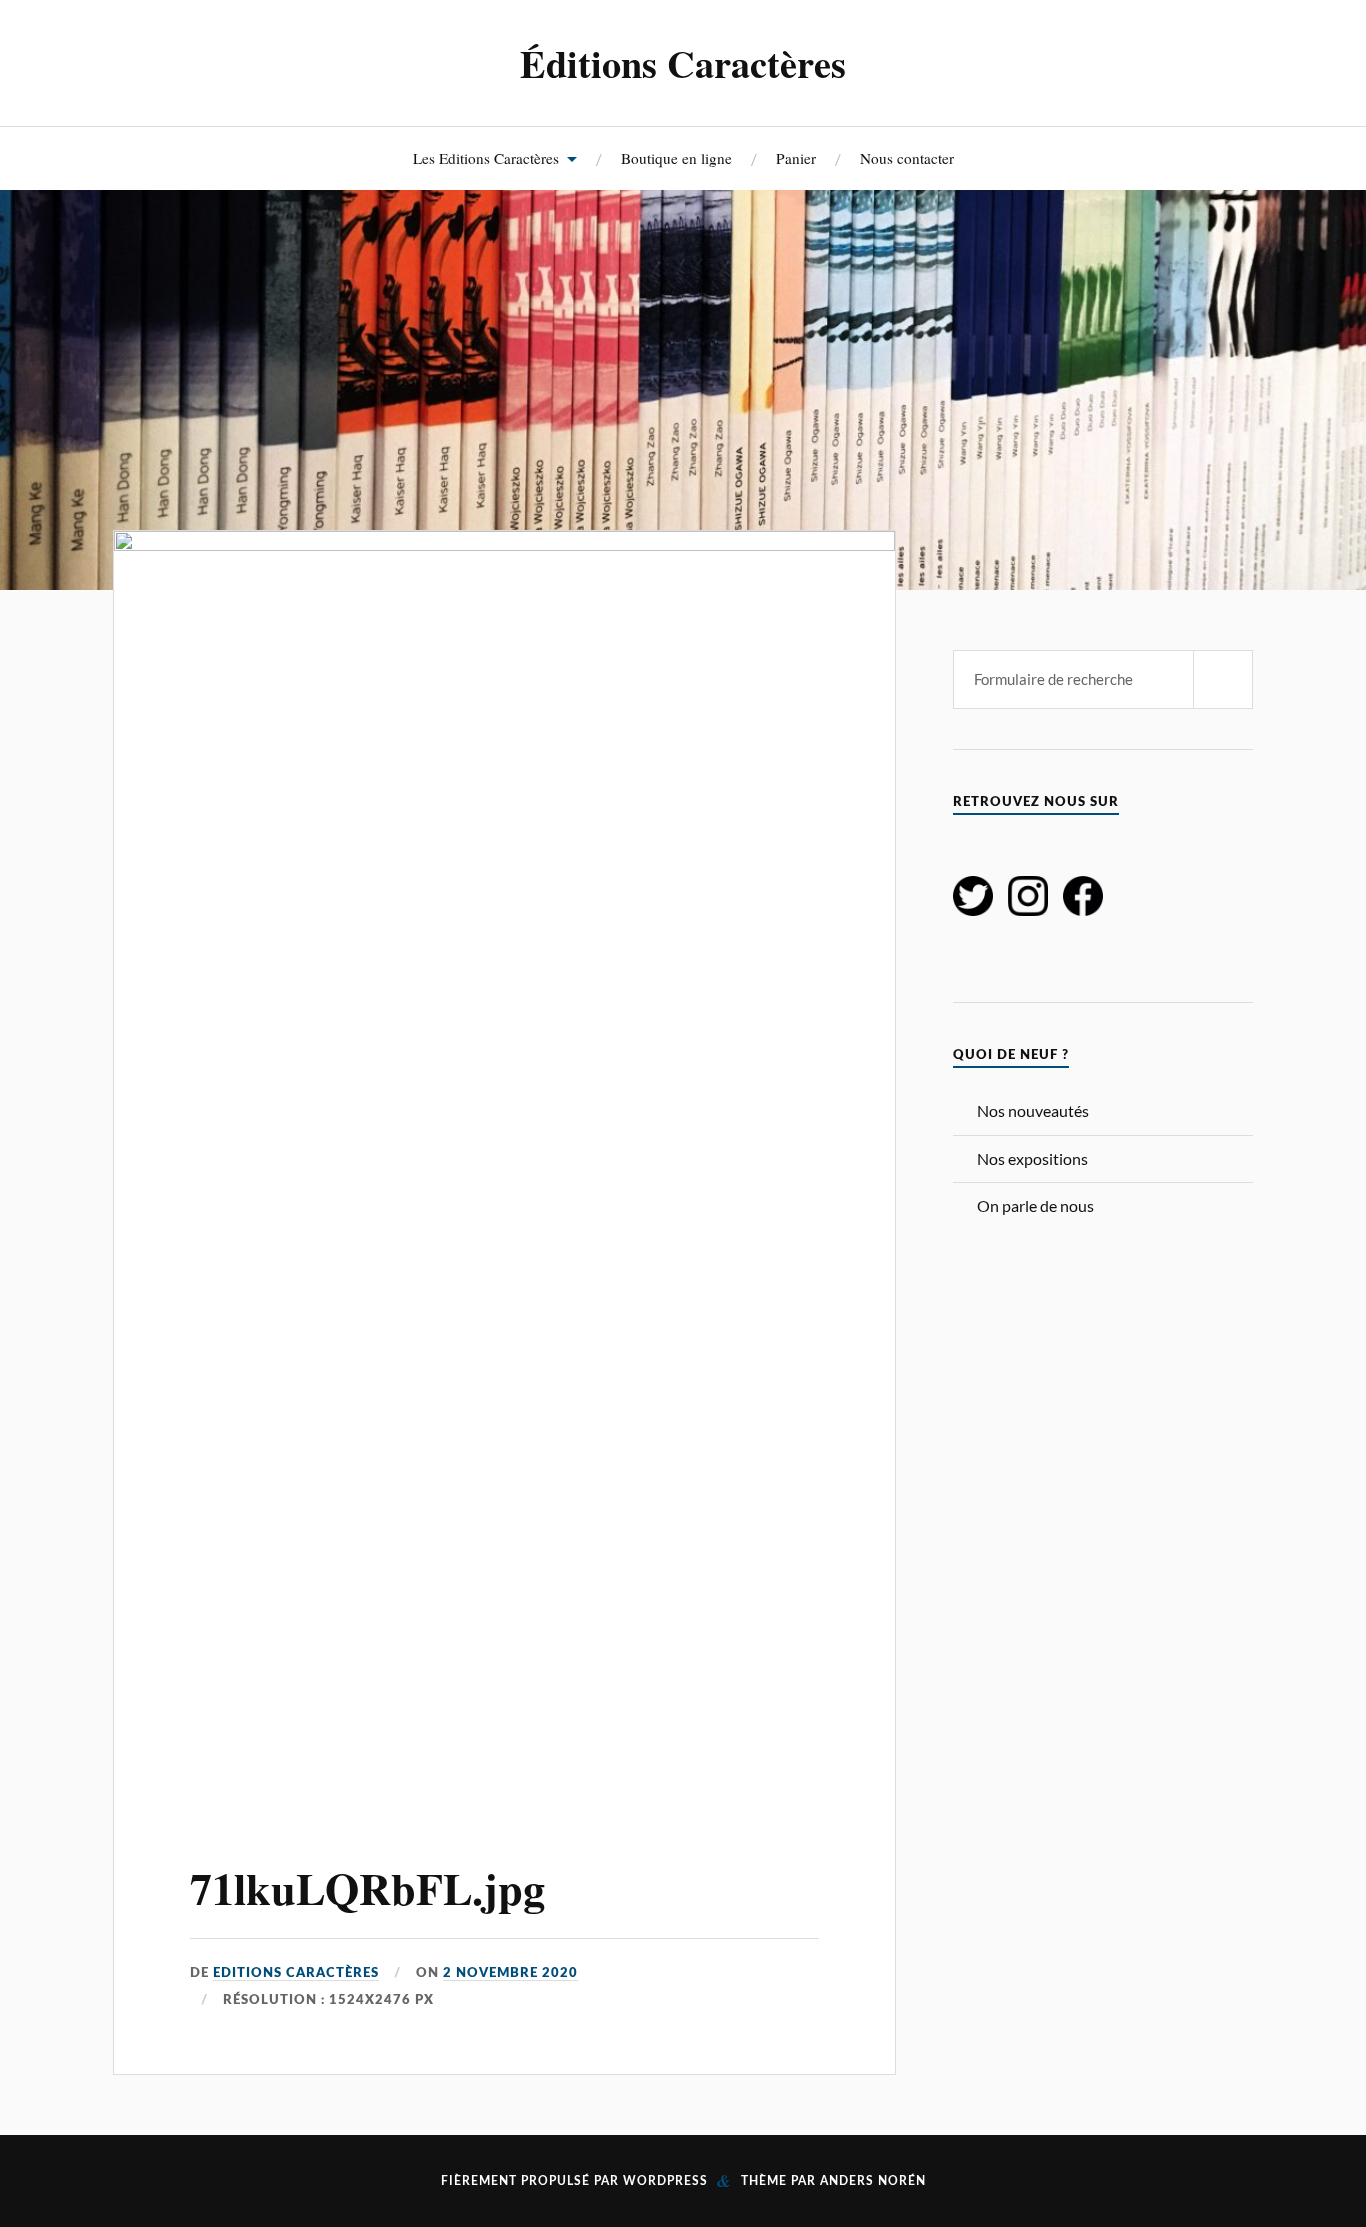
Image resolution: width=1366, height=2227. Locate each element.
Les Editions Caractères (486, 158)
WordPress (665, 2181)
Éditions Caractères (683, 63)
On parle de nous (1035, 1205)
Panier (796, 158)
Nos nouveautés (1033, 1110)
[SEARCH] (1223, 679)
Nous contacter (907, 158)
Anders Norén (873, 2181)
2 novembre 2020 (510, 1973)
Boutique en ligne (676, 158)
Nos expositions (1032, 1158)
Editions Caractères (296, 1973)
